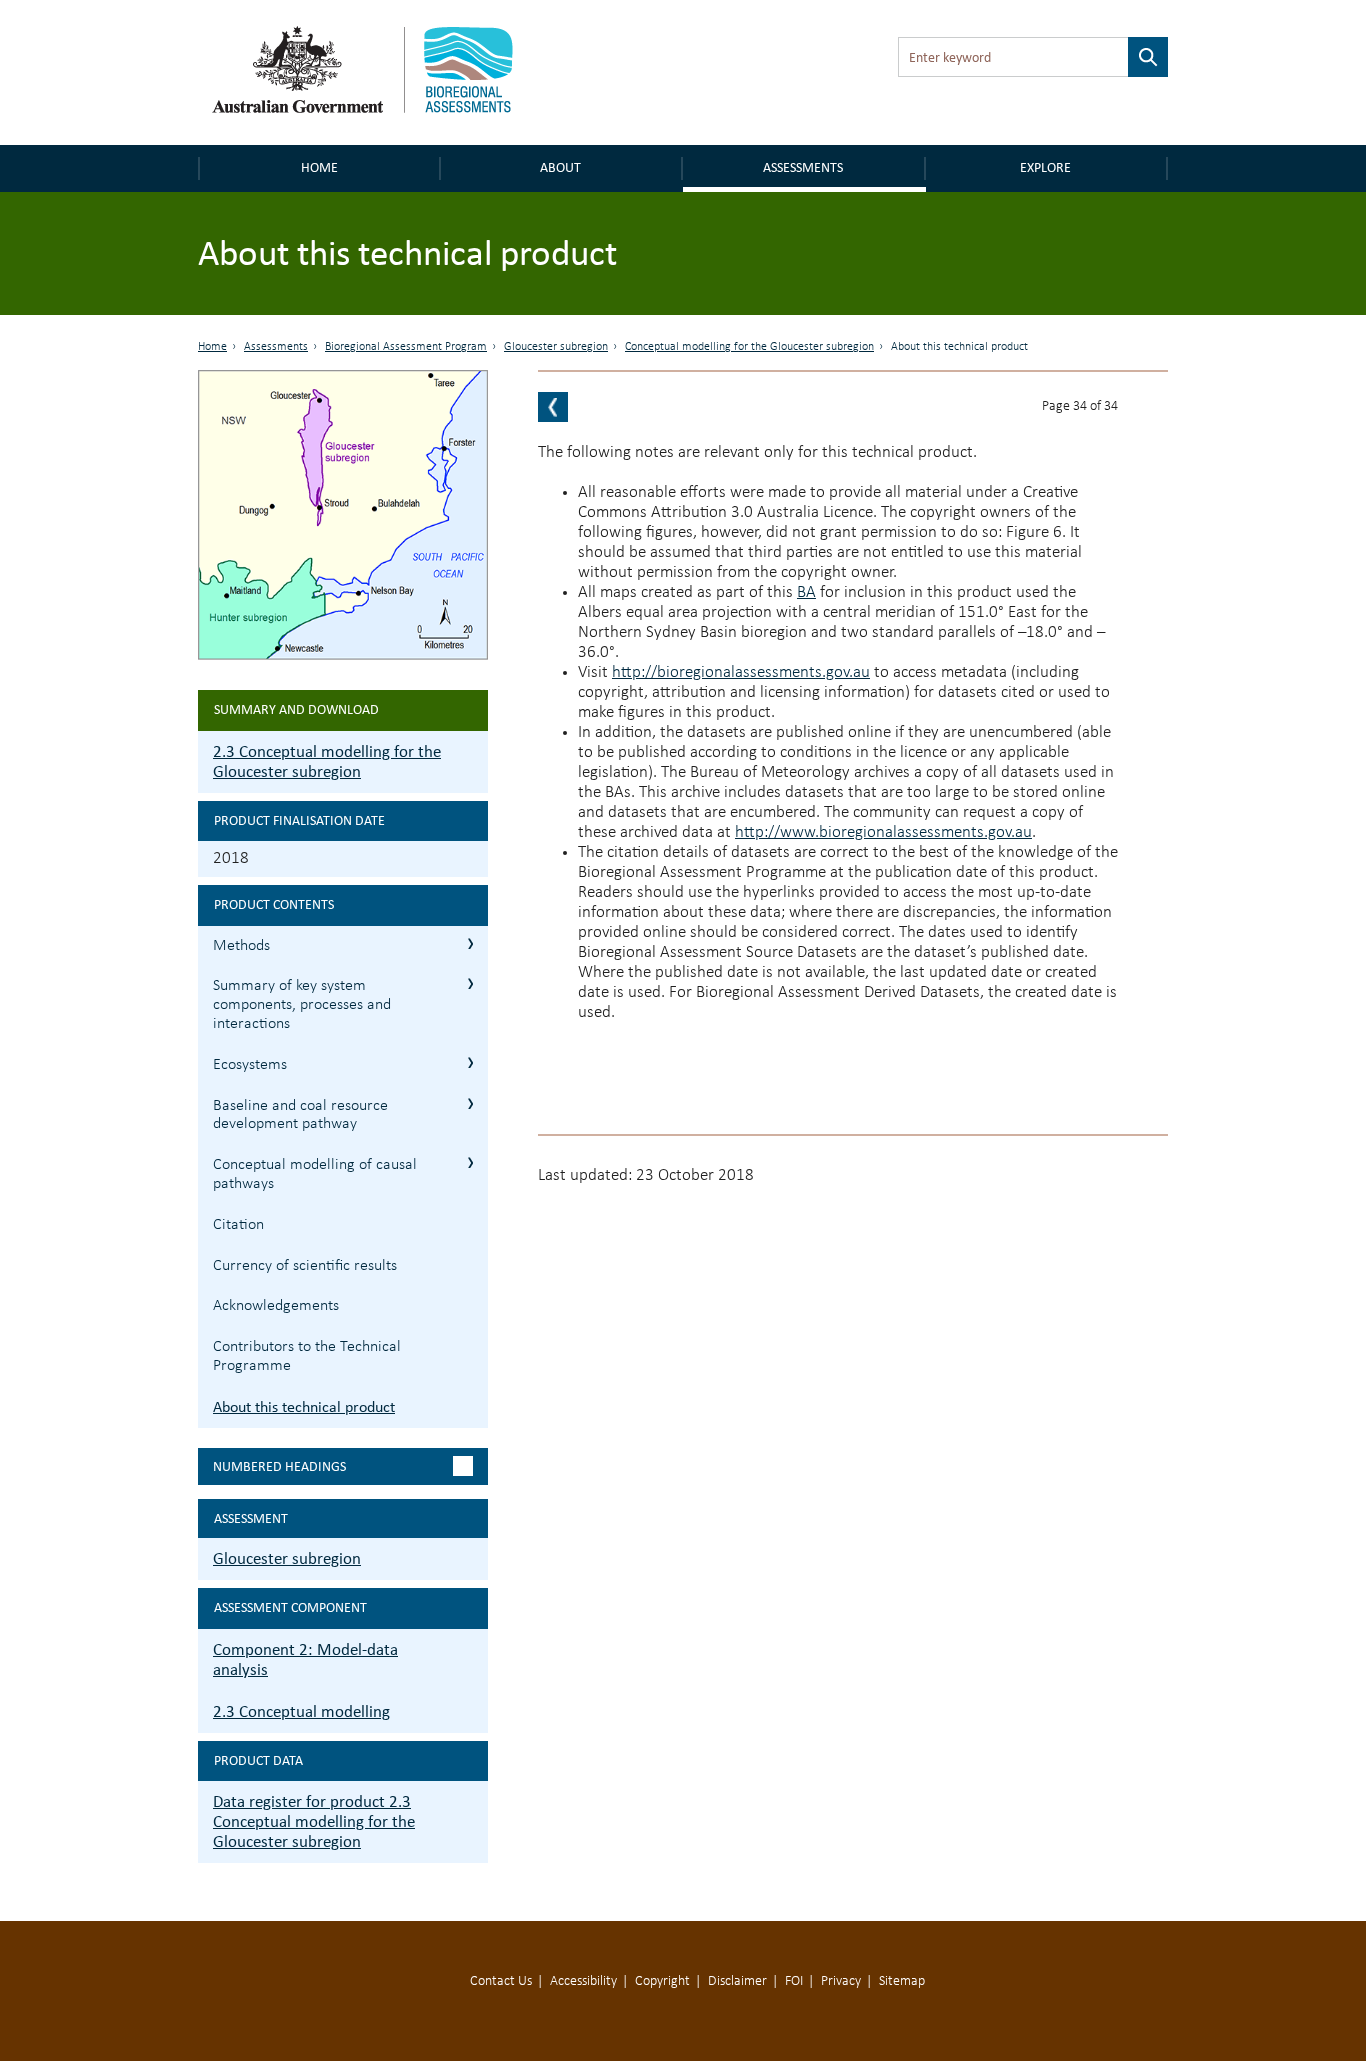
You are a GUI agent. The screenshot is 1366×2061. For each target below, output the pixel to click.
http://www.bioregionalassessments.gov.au (883, 832)
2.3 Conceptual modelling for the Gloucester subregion (327, 761)
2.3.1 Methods (470, 943)
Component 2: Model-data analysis (305, 1659)
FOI (794, 1981)
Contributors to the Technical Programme (307, 1356)
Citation (238, 1225)
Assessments (803, 167)
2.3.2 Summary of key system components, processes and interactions (470, 983)
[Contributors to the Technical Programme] (553, 407)
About (560, 167)
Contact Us (501, 1981)
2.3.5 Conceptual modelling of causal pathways (470, 1162)
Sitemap (902, 1981)
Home (319, 167)
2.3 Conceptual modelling (301, 1711)
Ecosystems (250, 1065)
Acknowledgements (276, 1306)
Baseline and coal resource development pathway (300, 1115)
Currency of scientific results (305, 1266)
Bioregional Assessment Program (406, 347)
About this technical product (304, 1406)
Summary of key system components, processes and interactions (302, 1005)
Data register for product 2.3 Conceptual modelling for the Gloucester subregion (314, 1821)
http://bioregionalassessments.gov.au (741, 672)
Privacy (841, 1981)
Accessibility (583, 1981)
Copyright (662, 1981)
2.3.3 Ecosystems (470, 1062)
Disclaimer (737, 1981)
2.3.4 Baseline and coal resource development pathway (470, 1103)
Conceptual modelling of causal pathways (315, 1174)
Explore (1045, 167)
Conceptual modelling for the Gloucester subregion (749, 347)
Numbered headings (279, 1466)
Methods (241, 946)
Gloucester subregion (556, 347)
